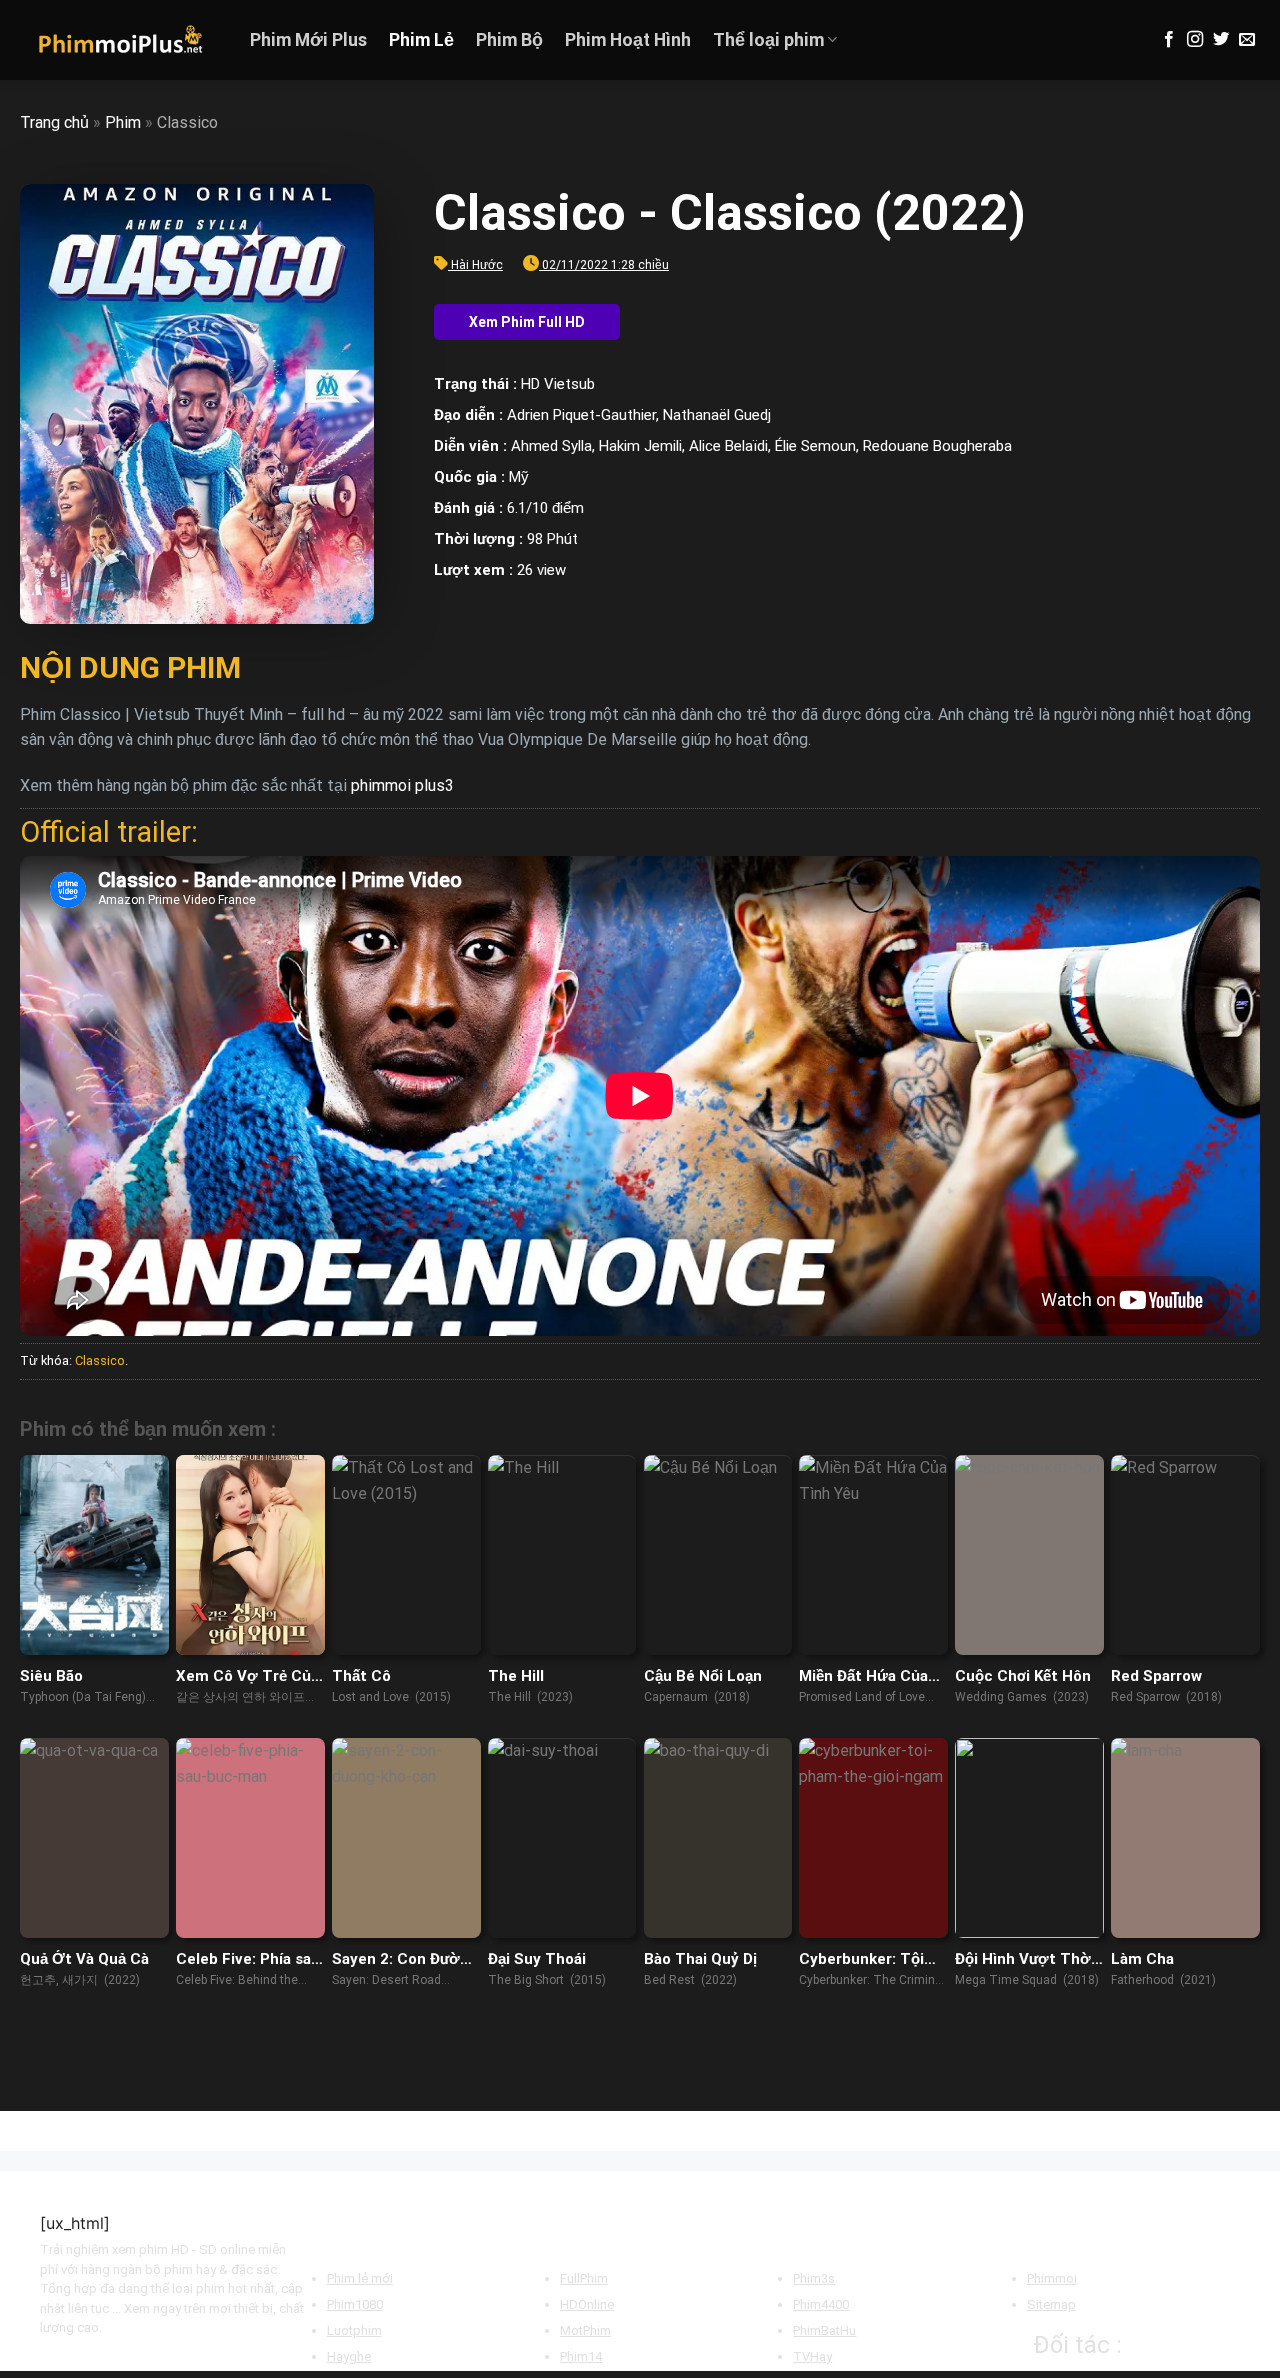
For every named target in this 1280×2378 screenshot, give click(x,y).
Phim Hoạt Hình (628, 40)
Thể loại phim (768, 40)
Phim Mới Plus (308, 40)
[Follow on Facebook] (1169, 40)
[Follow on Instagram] (1195, 40)
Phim (123, 122)
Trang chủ (54, 122)
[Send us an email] (1247, 40)
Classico (100, 1360)
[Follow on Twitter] (1221, 40)
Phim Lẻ (421, 40)
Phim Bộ (509, 40)
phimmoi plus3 (402, 785)
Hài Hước (477, 265)
